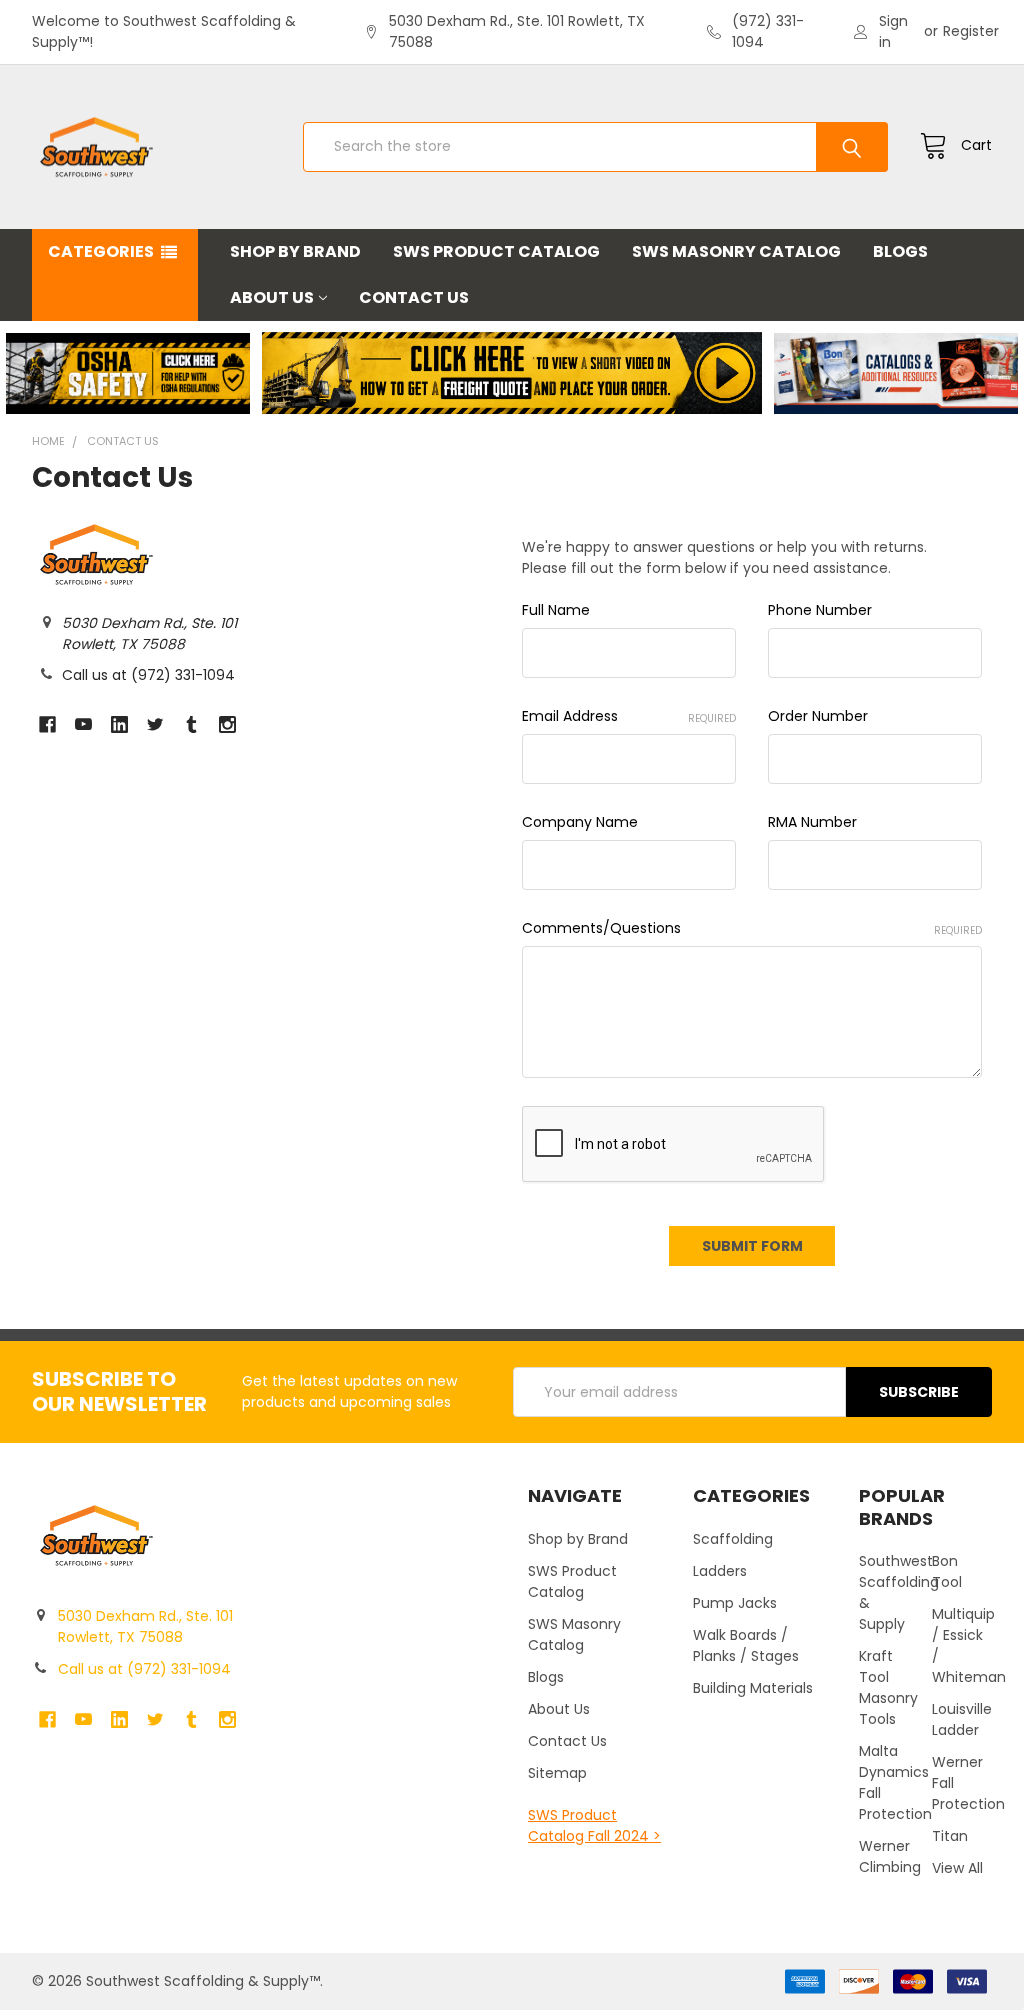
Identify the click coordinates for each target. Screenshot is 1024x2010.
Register (971, 31)
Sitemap (557, 1773)
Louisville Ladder (962, 1719)
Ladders (720, 1571)
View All (957, 1868)
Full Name (556, 610)
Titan (950, 1836)
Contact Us (414, 297)
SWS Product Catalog (496, 251)
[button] (128, 373)
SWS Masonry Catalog (736, 251)
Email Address (629, 716)
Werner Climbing (890, 1856)
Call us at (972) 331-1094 (148, 675)
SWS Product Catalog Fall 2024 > (594, 1825)
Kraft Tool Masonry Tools (888, 1687)
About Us (272, 297)
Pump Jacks (735, 1603)
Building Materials (753, 1688)
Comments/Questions (752, 928)
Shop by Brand (295, 251)
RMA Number (812, 822)
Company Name (580, 822)
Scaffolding (733, 1539)
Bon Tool (947, 1571)
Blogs (900, 251)
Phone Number (820, 610)
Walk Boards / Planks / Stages (746, 1645)
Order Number (818, 716)
